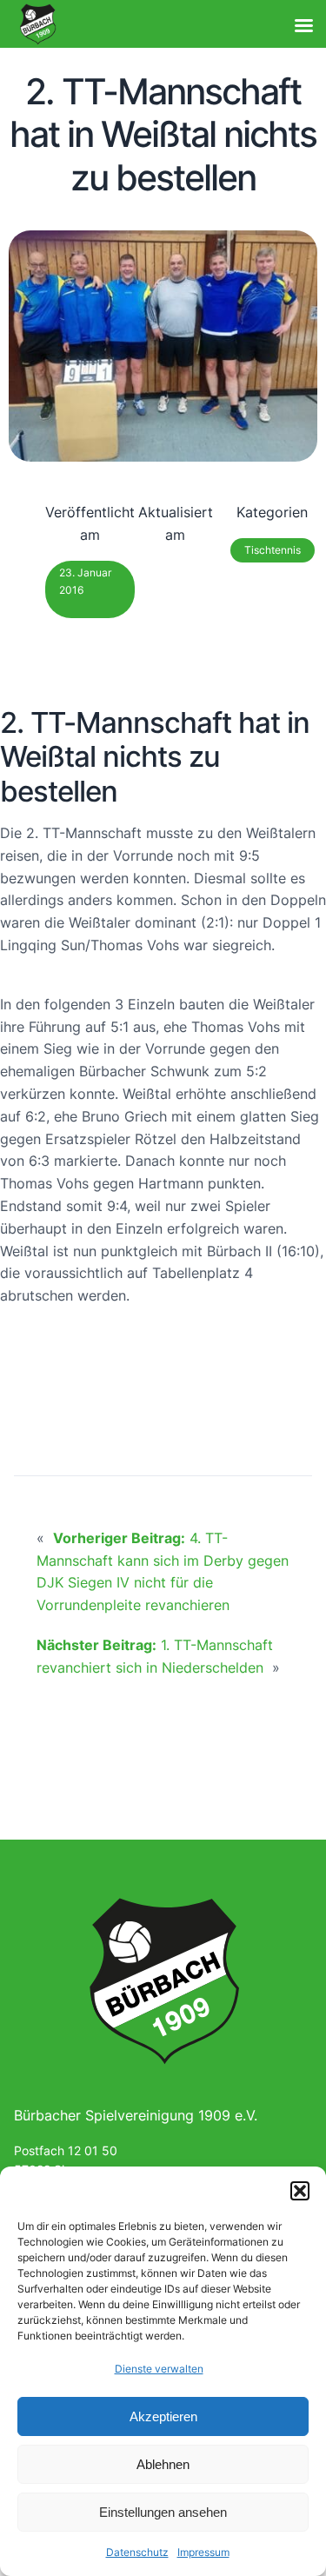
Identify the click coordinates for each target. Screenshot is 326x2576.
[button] (300, 2191)
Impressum (203, 2552)
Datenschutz (137, 2552)
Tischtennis (273, 550)
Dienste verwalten (159, 2369)
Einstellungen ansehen (163, 2512)
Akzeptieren (163, 2416)
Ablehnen (163, 2464)
